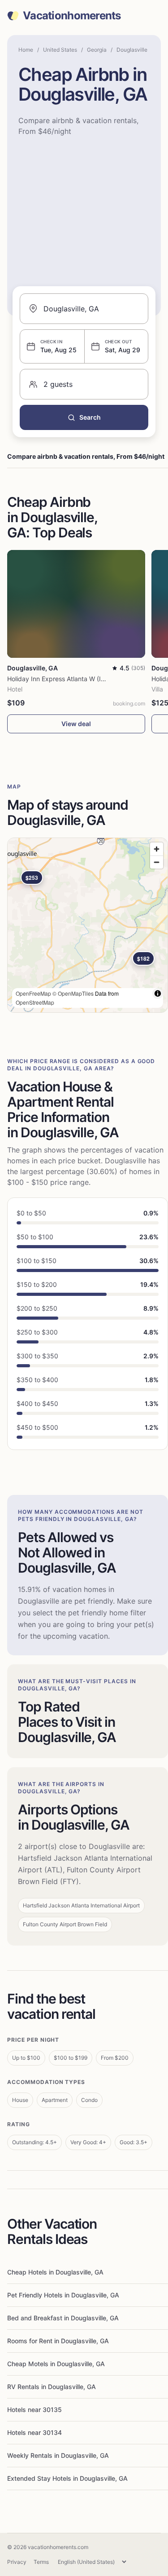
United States (60, 50)
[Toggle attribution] (158, 993)
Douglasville (132, 50)
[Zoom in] (157, 849)
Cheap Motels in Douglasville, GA (56, 2364)
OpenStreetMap (35, 1002)
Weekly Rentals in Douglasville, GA (58, 2455)
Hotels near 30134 (34, 2432)
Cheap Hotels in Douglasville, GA (55, 2272)
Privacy (17, 2562)
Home (26, 50)
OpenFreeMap (33, 993)
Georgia (97, 50)
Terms (41, 2562)
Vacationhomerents (72, 16)
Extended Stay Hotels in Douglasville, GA (67, 2478)
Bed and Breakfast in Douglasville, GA (63, 2318)
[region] (88, 925)
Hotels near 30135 (34, 2410)
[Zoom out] (157, 862)
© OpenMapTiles (73, 993)
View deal (76, 724)
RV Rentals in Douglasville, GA (52, 2387)
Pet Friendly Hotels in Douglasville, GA (63, 2295)
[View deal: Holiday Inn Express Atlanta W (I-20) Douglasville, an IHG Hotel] (76, 604)
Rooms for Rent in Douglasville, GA (58, 2341)
